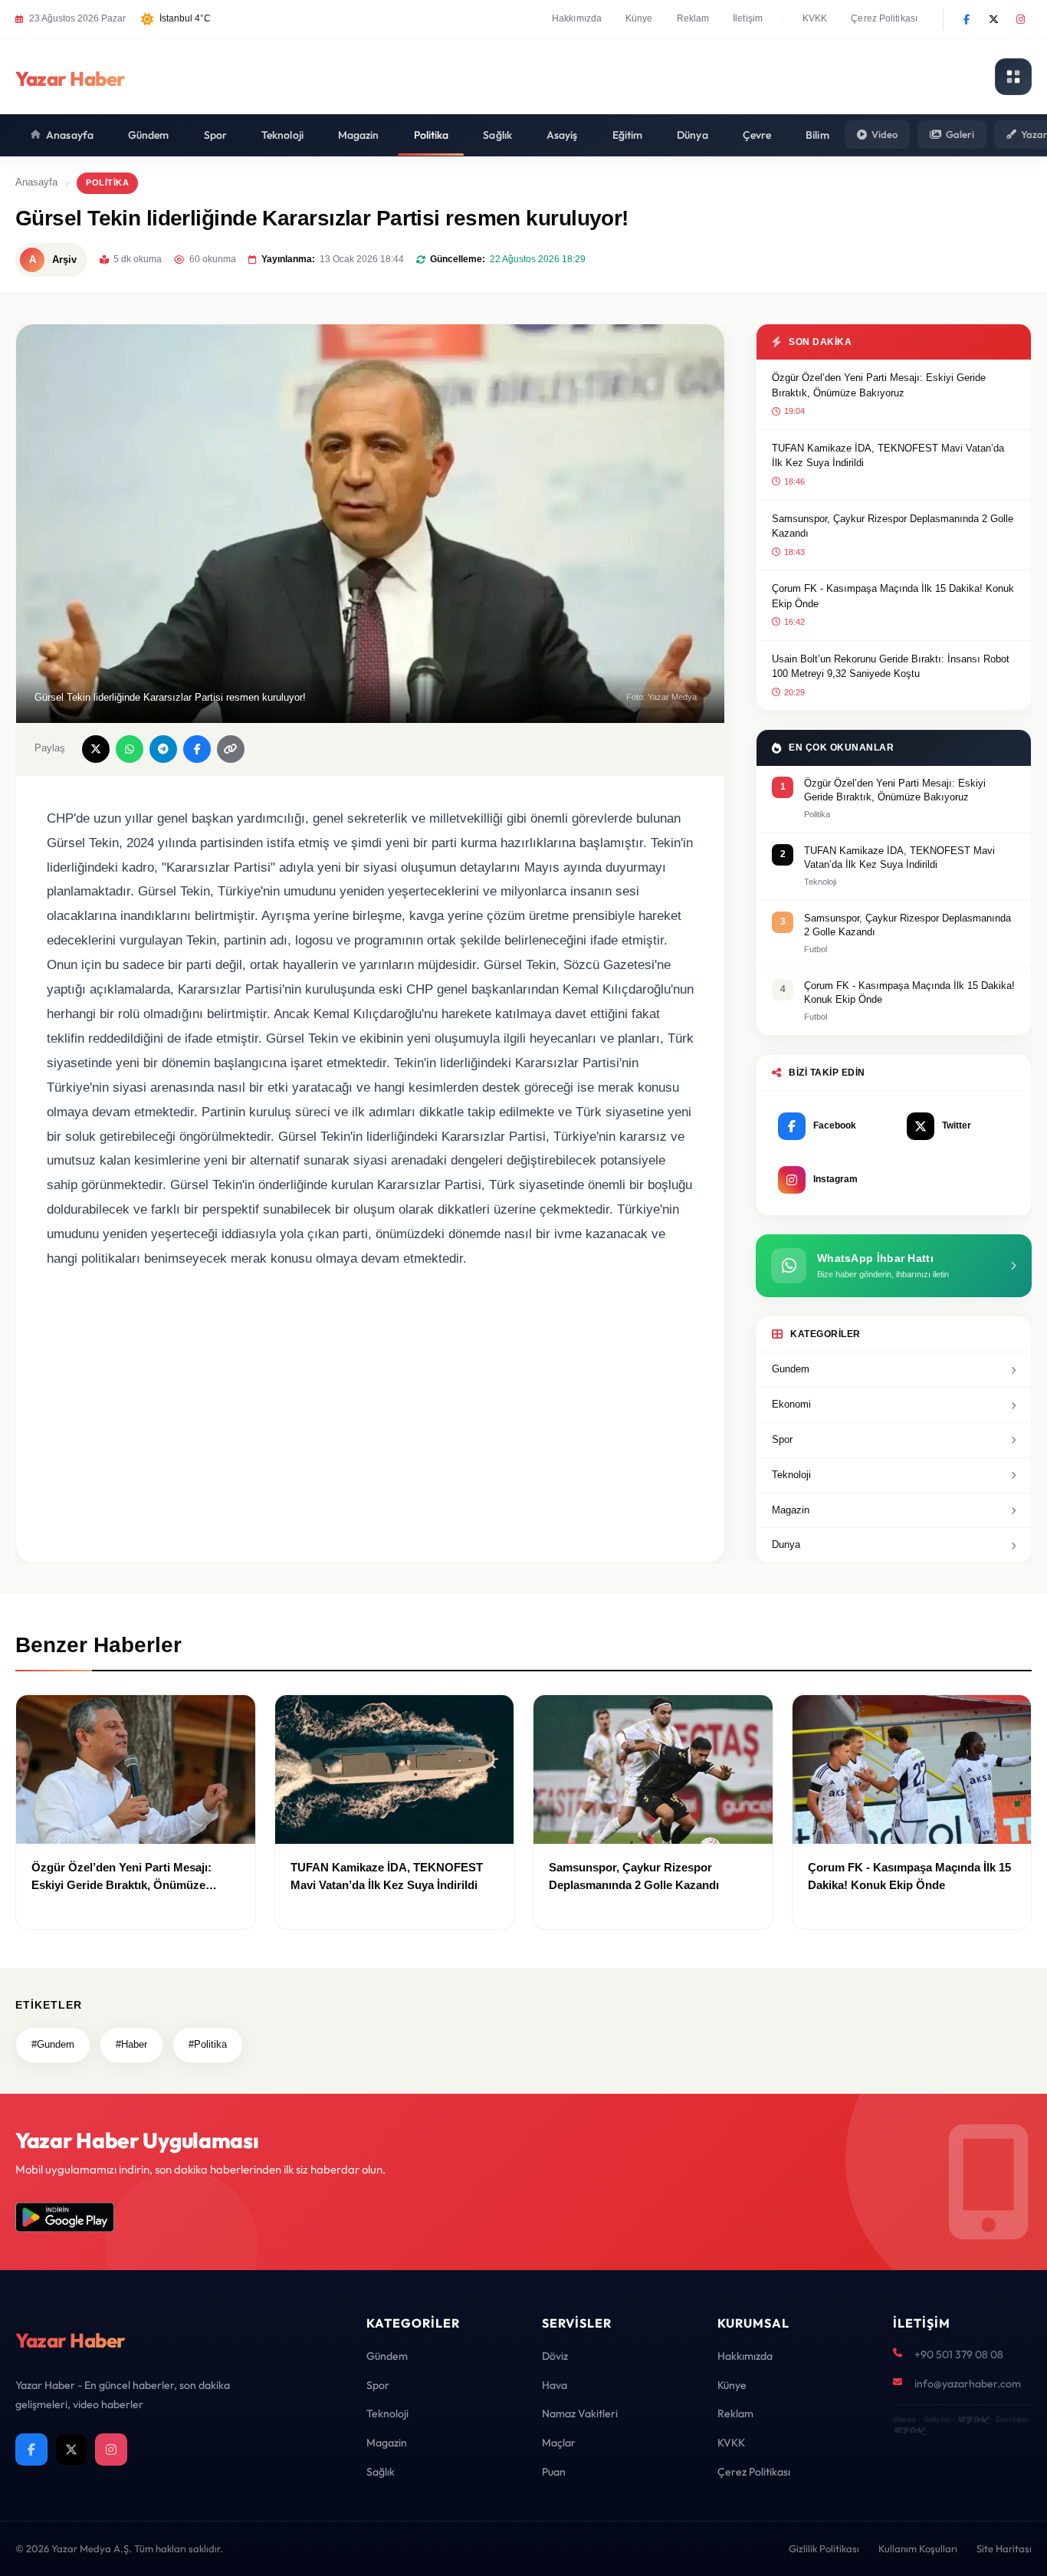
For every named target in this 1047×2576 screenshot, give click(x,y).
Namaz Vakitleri (580, 2413)
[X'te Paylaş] (96, 749)
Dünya (693, 135)
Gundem (791, 1369)
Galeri (960, 134)
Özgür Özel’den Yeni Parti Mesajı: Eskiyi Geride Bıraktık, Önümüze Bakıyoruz (879, 385)
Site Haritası (1004, 2548)
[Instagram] (1020, 19)
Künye (639, 18)
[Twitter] (993, 19)
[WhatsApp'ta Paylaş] (130, 749)
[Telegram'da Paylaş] (163, 749)
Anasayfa (70, 135)
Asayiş (562, 135)
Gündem (149, 135)
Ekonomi (791, 1404)
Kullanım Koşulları (918, 2548)
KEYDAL (972, 2419)
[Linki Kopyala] (231, 749)
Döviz (555, 2356)
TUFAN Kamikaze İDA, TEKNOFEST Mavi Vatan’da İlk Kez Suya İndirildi (888, 456)
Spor (215, 135)
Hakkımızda (577, 18)
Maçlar (559, 2443)
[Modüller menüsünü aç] (1013, 77)
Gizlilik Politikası (824, 2548)
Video (885, 134)
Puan (554, 2472)
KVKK (815, 18)
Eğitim (628, 135)
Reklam (693, 18)
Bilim (817, 135)
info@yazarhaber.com (968, 2384)
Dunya (786, 1544)
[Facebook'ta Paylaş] (197, 749)
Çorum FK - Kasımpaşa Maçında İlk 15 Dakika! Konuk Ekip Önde (893, 596)
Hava (555, 2385)
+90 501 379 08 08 (959, 2354)
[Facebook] (967, 19)
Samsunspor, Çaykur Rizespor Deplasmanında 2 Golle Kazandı (893, 526)
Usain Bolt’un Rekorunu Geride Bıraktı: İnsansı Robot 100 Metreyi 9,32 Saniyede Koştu (891, 667)
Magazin (359, 135)
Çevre (757, 135)
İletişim (748, 18)
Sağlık (497, 135)
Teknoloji (282, 135)
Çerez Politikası (884, 18)
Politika (432, 135)
